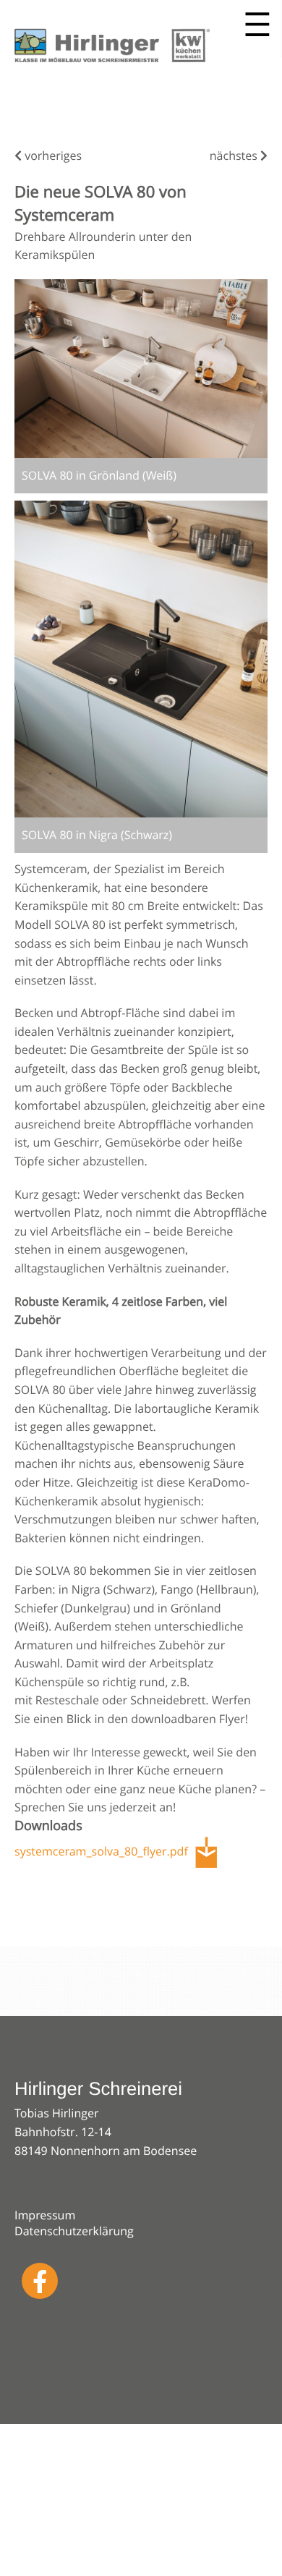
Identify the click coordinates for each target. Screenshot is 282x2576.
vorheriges (52, 156)
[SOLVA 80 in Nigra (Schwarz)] (141, 659)
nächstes (235, 156)
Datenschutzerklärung (74, 2231)
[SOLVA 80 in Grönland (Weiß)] (141, 369)
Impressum (45, 2215)
